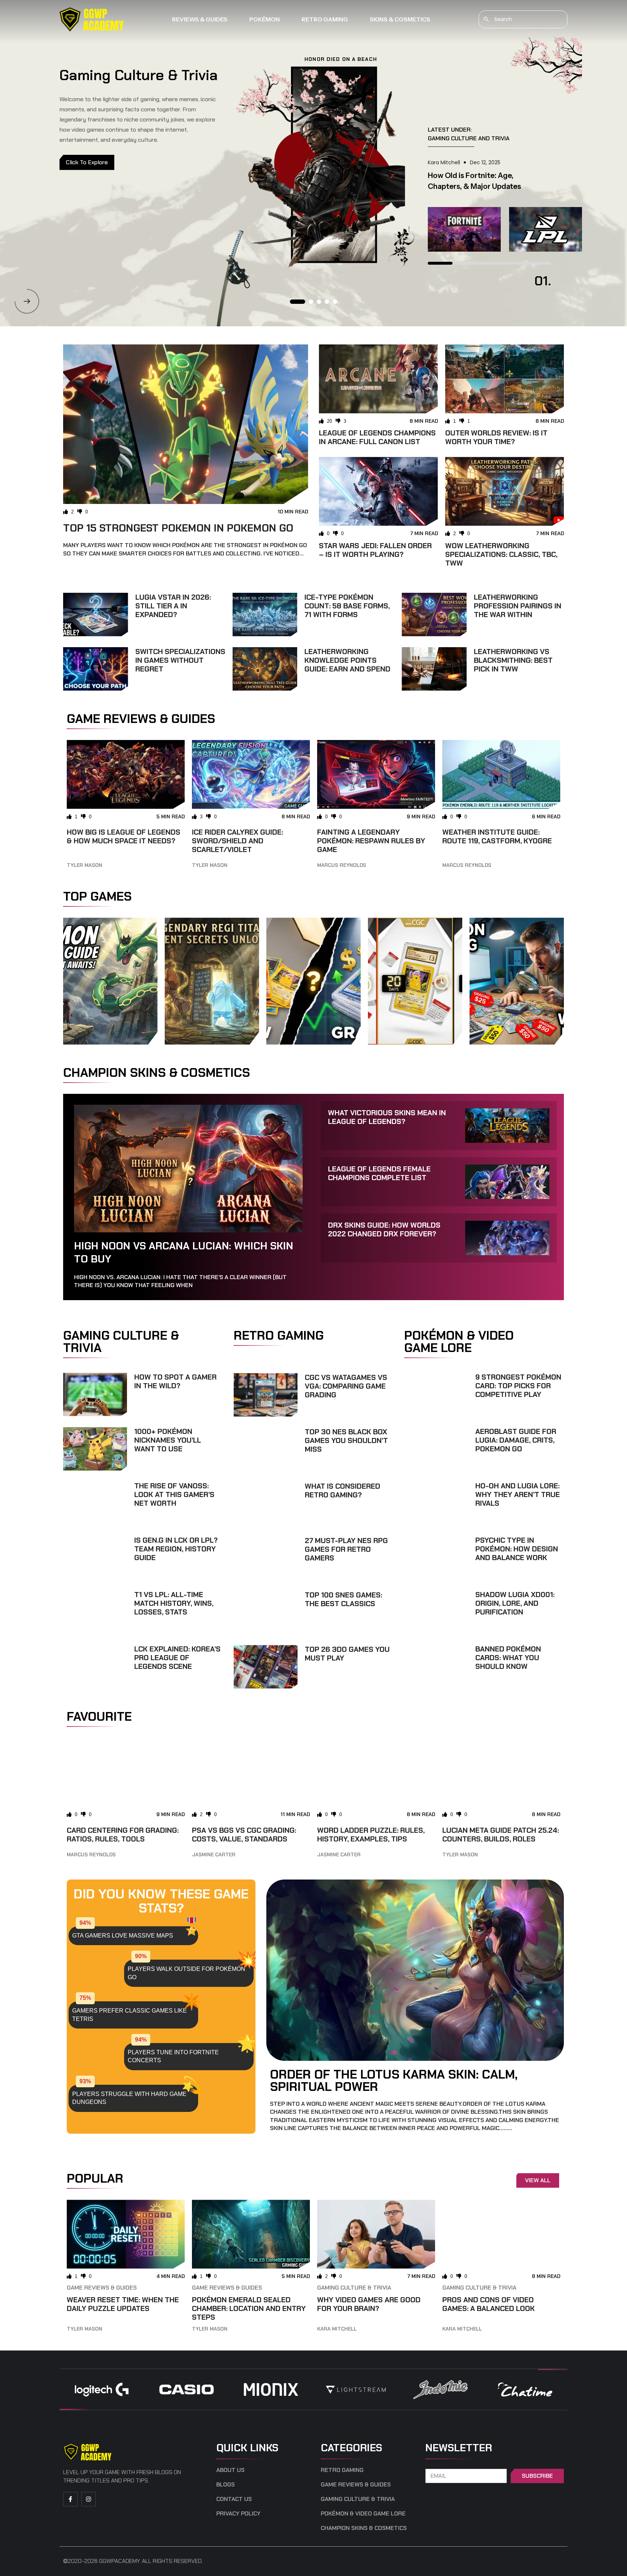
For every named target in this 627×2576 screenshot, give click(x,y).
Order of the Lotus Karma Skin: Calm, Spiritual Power (394, 2080)
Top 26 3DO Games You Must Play (347, 1654)
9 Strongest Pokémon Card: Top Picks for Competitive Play (518, 1386)
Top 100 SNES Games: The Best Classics (343, 1599)
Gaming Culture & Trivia (354, 2288)
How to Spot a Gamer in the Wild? (175, 1381)
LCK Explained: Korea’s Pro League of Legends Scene (177, 1658)
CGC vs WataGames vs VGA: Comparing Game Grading (346, 1386)
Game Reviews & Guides (102, 2288)
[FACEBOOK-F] (70, 2499)
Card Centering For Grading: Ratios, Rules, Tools (123, 1835)
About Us (230, 2470)
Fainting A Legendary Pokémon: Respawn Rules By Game (371, 841)
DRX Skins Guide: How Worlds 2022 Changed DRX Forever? (384, 1229)
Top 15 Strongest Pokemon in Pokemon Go (178, 528)
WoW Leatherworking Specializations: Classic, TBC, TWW (501, 554)
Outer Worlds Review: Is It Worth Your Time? (496, 437)
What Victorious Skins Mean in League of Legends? (387, 1117)
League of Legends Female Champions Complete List (379, 1173)
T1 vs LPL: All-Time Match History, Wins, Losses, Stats (174, 1603)
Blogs (226, 2485)
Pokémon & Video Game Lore (363, 2514)
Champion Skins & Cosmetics (364, 2528)
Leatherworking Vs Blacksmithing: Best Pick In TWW (513, 660)
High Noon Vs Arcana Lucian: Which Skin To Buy (184, 1252)
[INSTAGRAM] (89, 2499)
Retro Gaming (325, 19)
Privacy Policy (238, 2514)
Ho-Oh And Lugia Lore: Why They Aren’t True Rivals (518, 1494)
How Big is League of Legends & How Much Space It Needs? (124, 836)
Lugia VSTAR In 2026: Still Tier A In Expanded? (173, 606)
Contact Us (234, 2499)
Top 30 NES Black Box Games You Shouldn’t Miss (346, 1440)
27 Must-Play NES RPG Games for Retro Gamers (346, 1549)
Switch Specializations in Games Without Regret (180, 660)
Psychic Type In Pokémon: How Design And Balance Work (517, 1549)
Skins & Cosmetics (400, 19)
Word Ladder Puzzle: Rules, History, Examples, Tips (371, 1835)
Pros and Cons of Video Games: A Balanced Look (489, 2304)
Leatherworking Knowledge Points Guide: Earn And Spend (347, 660)
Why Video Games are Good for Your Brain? (369, 2304)
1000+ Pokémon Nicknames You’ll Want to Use (168, 1440)
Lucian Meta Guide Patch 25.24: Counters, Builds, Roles (501, 1835)
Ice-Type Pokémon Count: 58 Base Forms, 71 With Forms (347, 606)
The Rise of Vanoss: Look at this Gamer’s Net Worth (174, 1494)
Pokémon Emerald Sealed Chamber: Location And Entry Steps (249, 2308)
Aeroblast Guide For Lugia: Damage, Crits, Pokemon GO (516, 1440)
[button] (27, 301)
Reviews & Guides (200, 19)
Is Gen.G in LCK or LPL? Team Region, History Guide (176, 1549)
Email (434, 2465)
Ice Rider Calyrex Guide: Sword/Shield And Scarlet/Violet (237, 841)
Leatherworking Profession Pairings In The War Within (518, 606)
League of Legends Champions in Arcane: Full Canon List (377, 437)
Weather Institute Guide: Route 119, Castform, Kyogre (497, 836)
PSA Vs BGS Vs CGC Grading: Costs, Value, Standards (244, 1835)
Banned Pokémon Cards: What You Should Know (508, 1658)
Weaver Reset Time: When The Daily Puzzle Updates (123, 2304)
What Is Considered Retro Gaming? (343, 1490)
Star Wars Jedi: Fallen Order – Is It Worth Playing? (375, 550)
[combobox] (523, 19)
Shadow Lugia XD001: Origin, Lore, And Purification (515, 1603)
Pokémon (265, 19)
